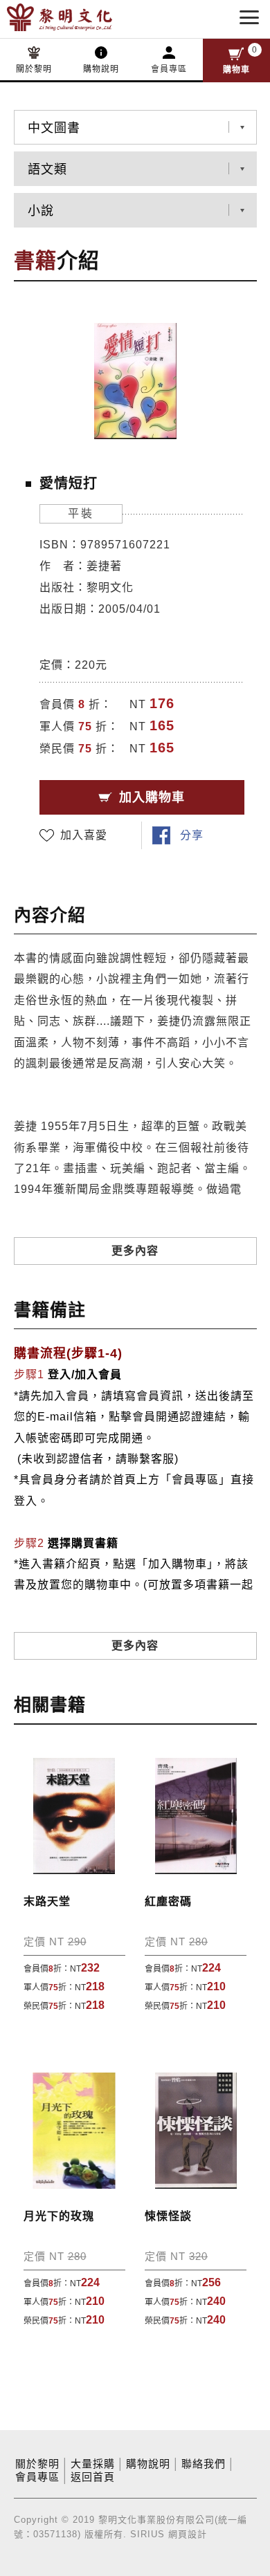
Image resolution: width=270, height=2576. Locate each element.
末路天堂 (47, 1901)
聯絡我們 (204, 2464)
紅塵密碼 (168, 1901)
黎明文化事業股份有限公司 (82, 17)
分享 (192, 835)
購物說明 (101, 69)
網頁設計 (188, 2534)
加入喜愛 (84, 835)
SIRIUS (147, 2534)
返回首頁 (93, 2477)
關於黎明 (34, 69)
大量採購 (93, 2464)
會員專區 (169, 69)
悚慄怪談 (168, 2216)
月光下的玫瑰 (59, 2216)
